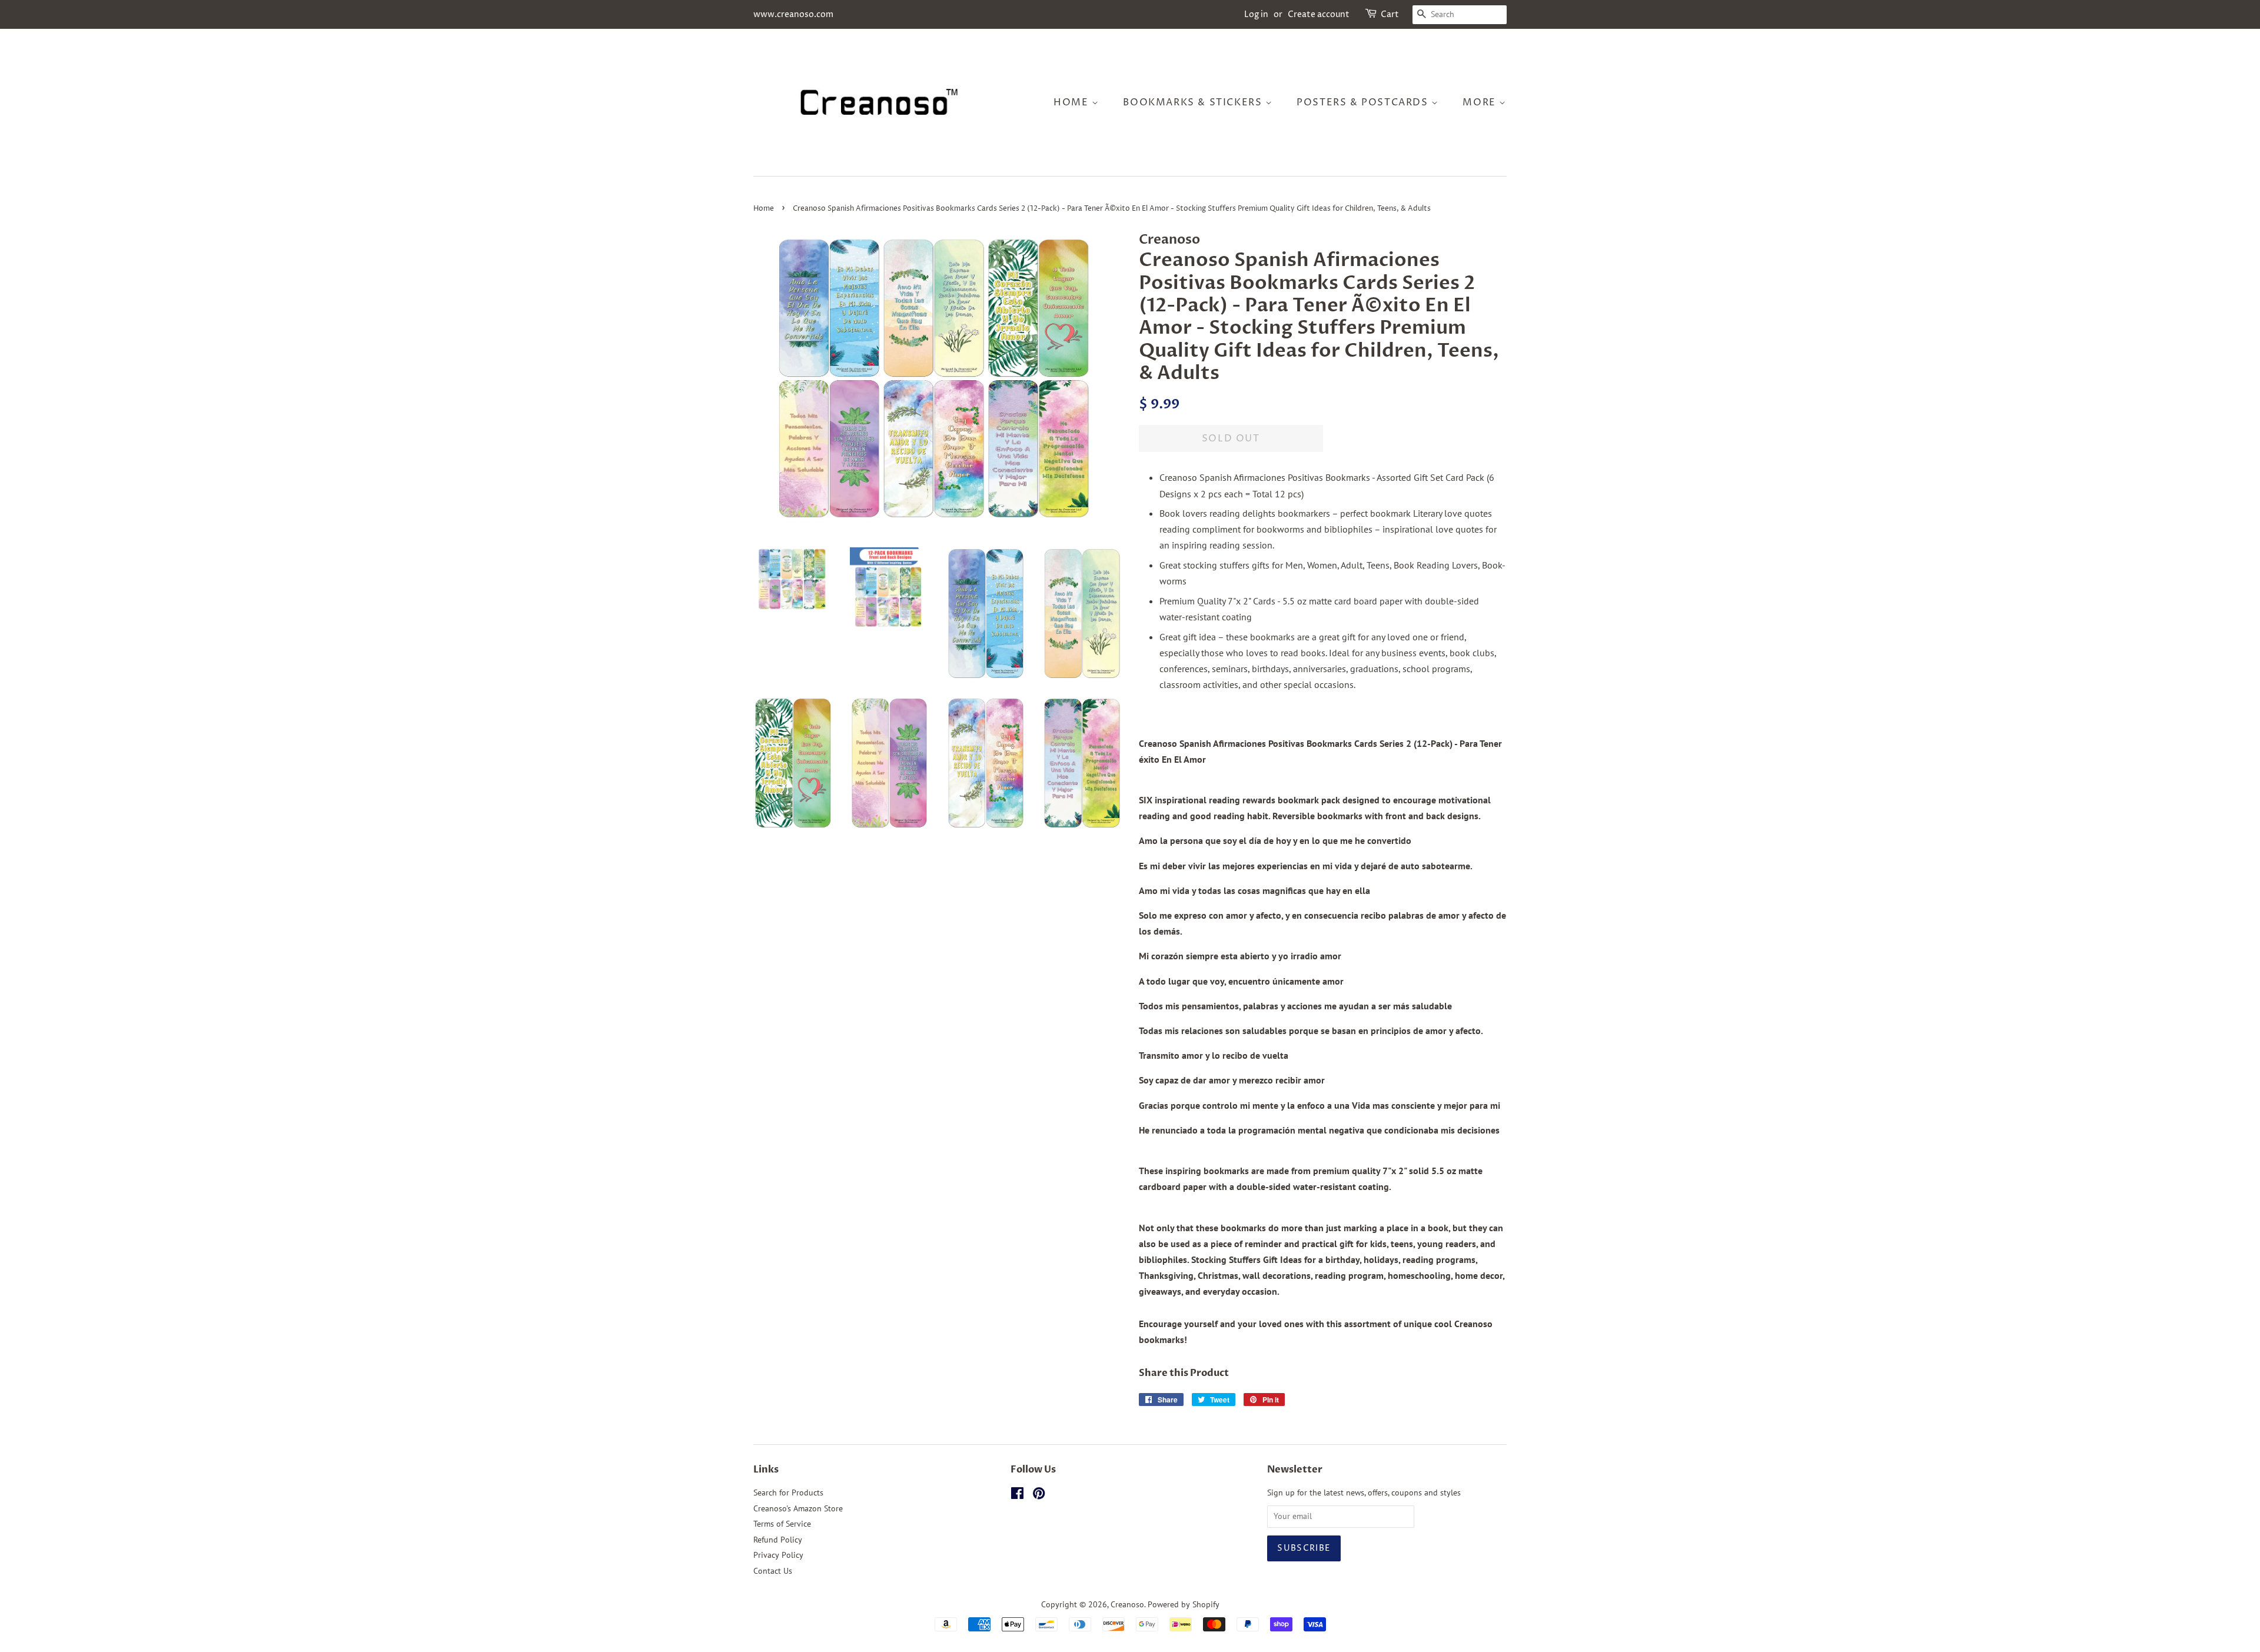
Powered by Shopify (1184, 1604)
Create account (1319, 14)
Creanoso (1127, 1604)
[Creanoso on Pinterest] (1039, 1495)
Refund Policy (778, 1540)
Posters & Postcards (1364, 102)
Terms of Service (782, 1524)
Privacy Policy (778, 1555)
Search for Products (788, 1493)
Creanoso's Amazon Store (798, 1508)
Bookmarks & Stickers (1194, 102)
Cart (1390, 14)
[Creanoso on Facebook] (1017, 1495)
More (1481, 102)
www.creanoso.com (793, 14)
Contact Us (773, 1571)
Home (1073, 102)
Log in (1256, 14)
